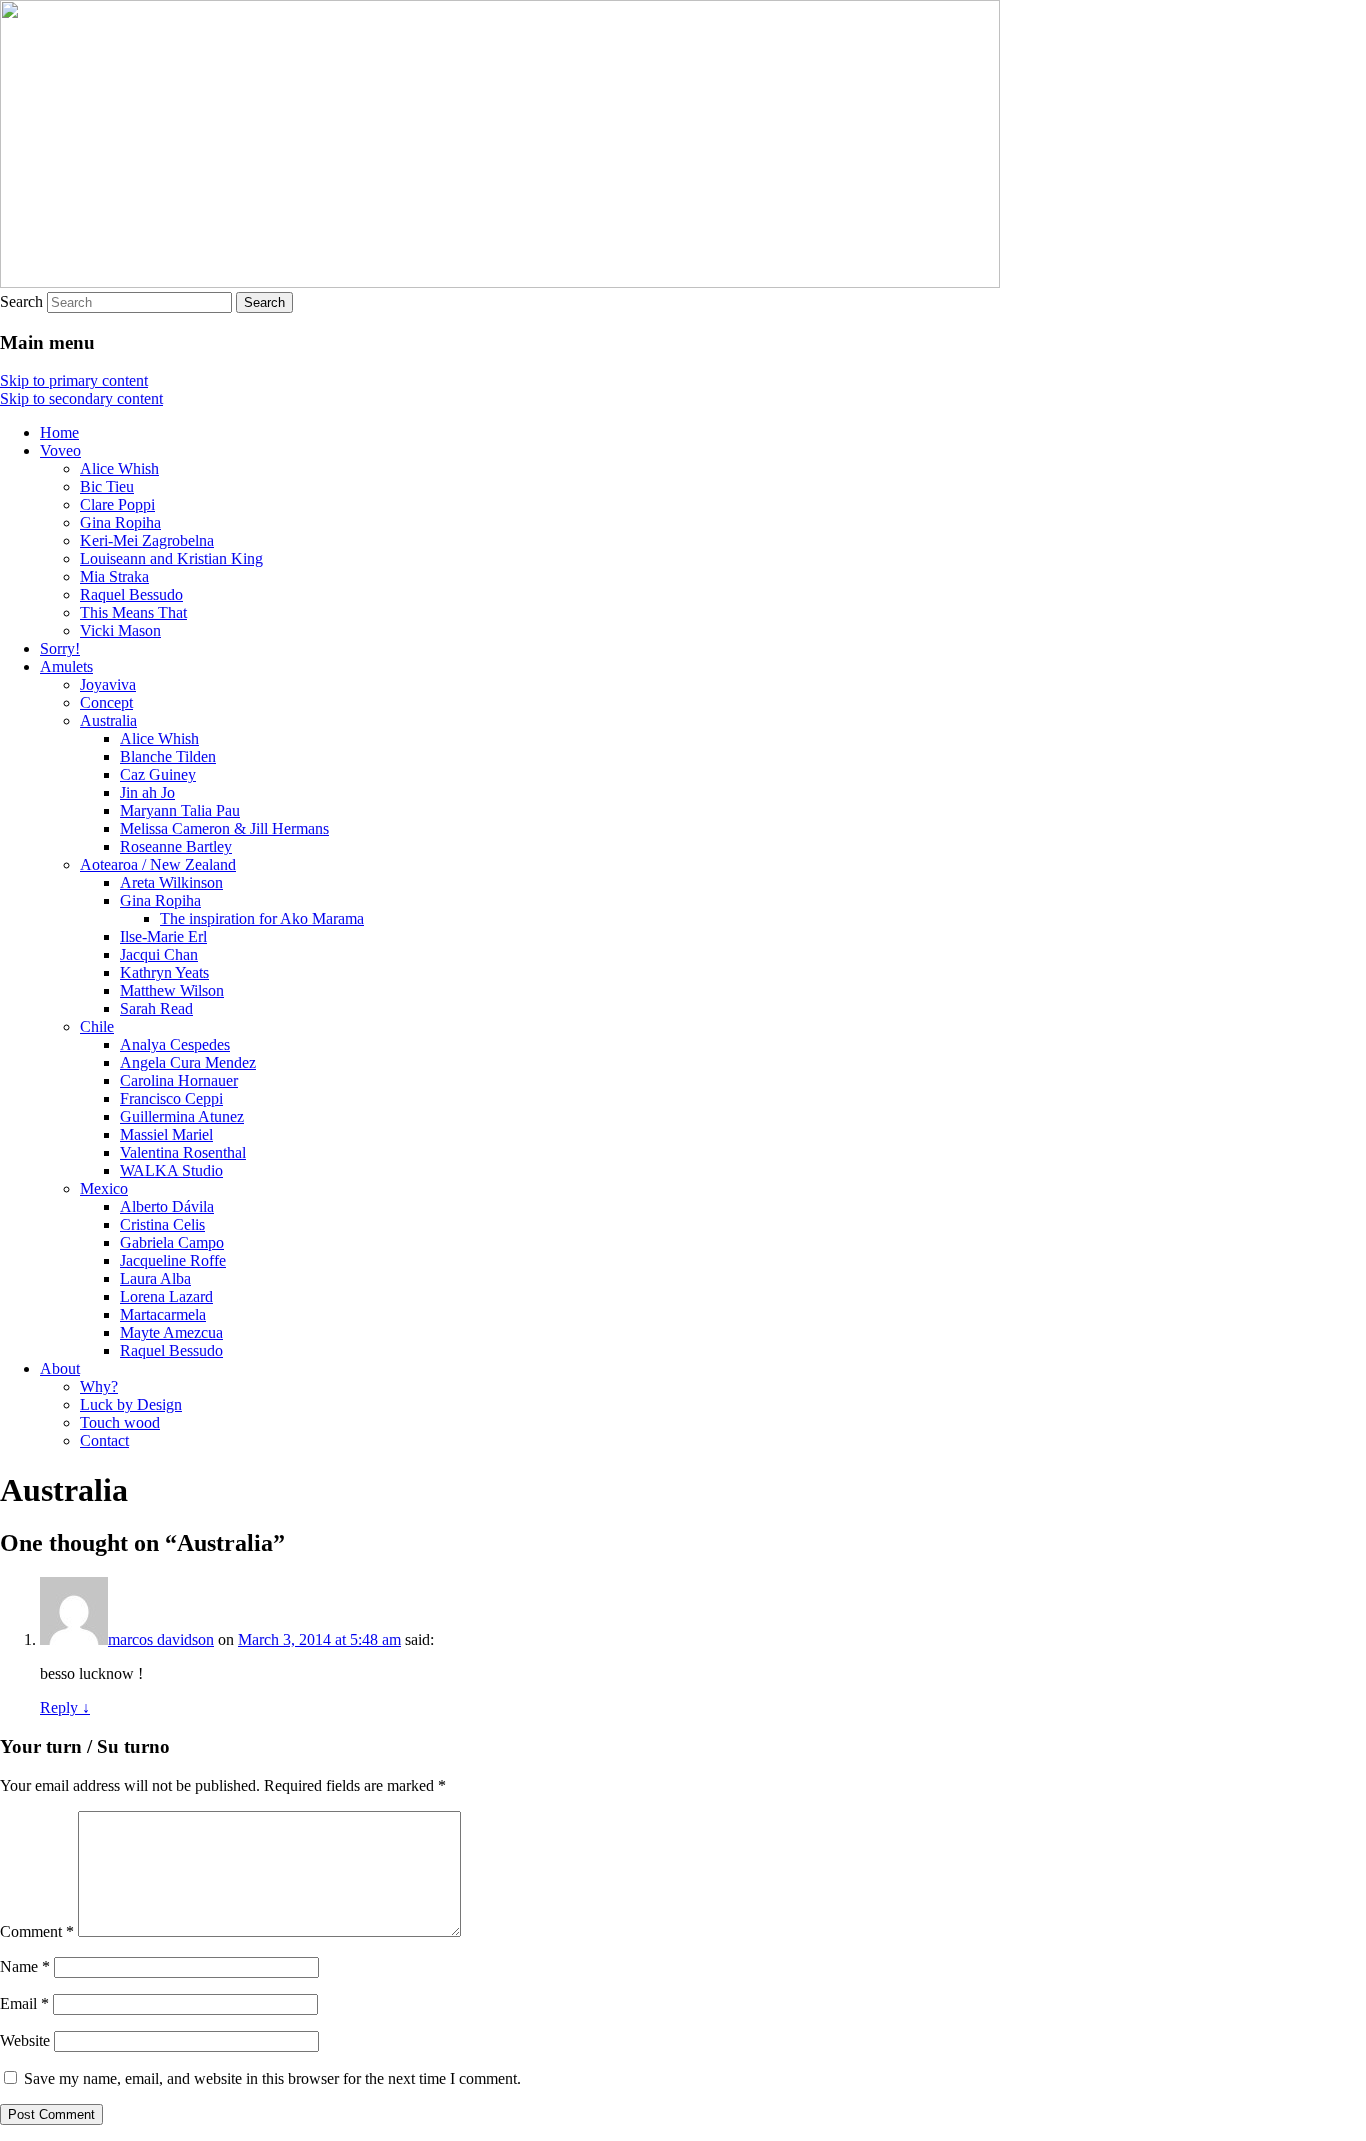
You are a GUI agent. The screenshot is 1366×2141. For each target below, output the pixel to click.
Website (25, 2040)
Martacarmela (163, 1314)
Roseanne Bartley (176, 846)
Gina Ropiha (120, 522)
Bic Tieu (107, 486)
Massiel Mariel (166, 1134)
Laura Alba (155, 1278)
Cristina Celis (162, 1224)
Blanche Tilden (168, 756)
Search (21, 301)
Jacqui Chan (159, 954)
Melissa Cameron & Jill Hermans (224, 828)
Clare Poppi (117, 504)
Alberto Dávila (167, 1206)
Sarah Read (156, 1008)
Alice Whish (119, 468)
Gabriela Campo (172, 1242)
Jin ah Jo (147, 792)
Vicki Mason (120, 630)
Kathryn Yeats (164, 972)
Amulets (66, 666)
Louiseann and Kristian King (171, 558)
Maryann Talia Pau (180, 810)
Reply (65, 1707)
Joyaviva (108, 684)
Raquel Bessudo (131, 594)
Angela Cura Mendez (188, 1062)
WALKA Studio (171, 1170)
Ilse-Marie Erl (163, 936)
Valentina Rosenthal (183, 1152)
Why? (99, 1386)
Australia (108, 720)
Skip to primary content (74, 380)
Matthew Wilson (172, 990)
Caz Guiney (158, 774)
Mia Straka (114, 576)
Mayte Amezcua (171, 1332)
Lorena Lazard (166, 1296)
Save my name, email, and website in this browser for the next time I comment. (272, 2078)
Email (24, 2003)
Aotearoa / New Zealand (158, 864)
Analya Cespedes (175, 1044)
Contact (104, 1440)
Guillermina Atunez (182, 1116)
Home (59, 432)
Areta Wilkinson (171, 882)
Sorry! (60, 648)
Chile (97, 1026)
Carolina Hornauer (179, 1080)
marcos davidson (161, 1639)
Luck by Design (131, 1404)
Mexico (104, 1188)
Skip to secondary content (81, 398)
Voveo (60, 450)
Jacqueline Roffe (173, 1260)
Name (25, 1966)
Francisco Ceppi (171, 1098)
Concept (106, 702)
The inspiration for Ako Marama (262, 918)
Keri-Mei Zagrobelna (147, 540)
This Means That (133, 612)
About (60, 1368)
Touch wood (120, 1422)
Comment (37, 1931)
